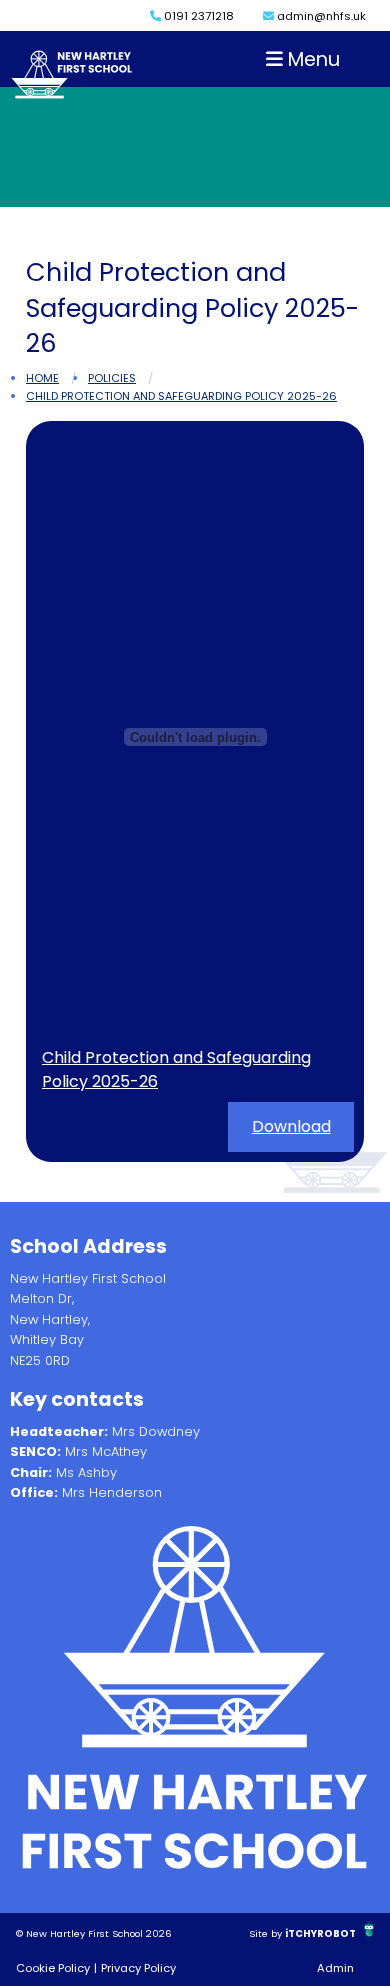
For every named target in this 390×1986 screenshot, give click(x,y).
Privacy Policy (138, 1968)
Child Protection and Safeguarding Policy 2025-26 (181, 396)
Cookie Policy (53, 1968)
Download (291, 1126)
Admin (335, 1968)
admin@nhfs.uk (320, 16)
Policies (112, 378)
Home (42, 378)
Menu (311, 59)
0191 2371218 (197, 16)
